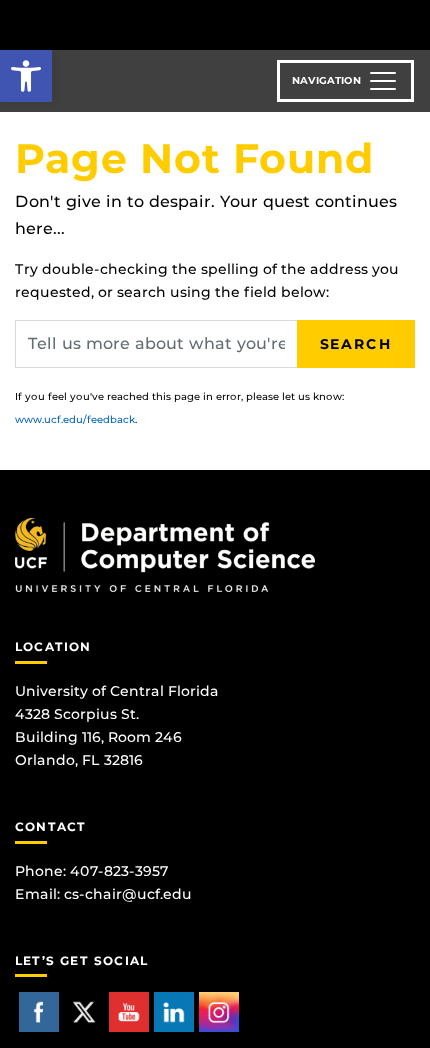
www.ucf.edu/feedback (75, 419)
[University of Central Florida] (152, 24)
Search (356, 344)
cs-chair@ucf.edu (128, 894)
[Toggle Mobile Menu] (410, 23)
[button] (26, 76)
